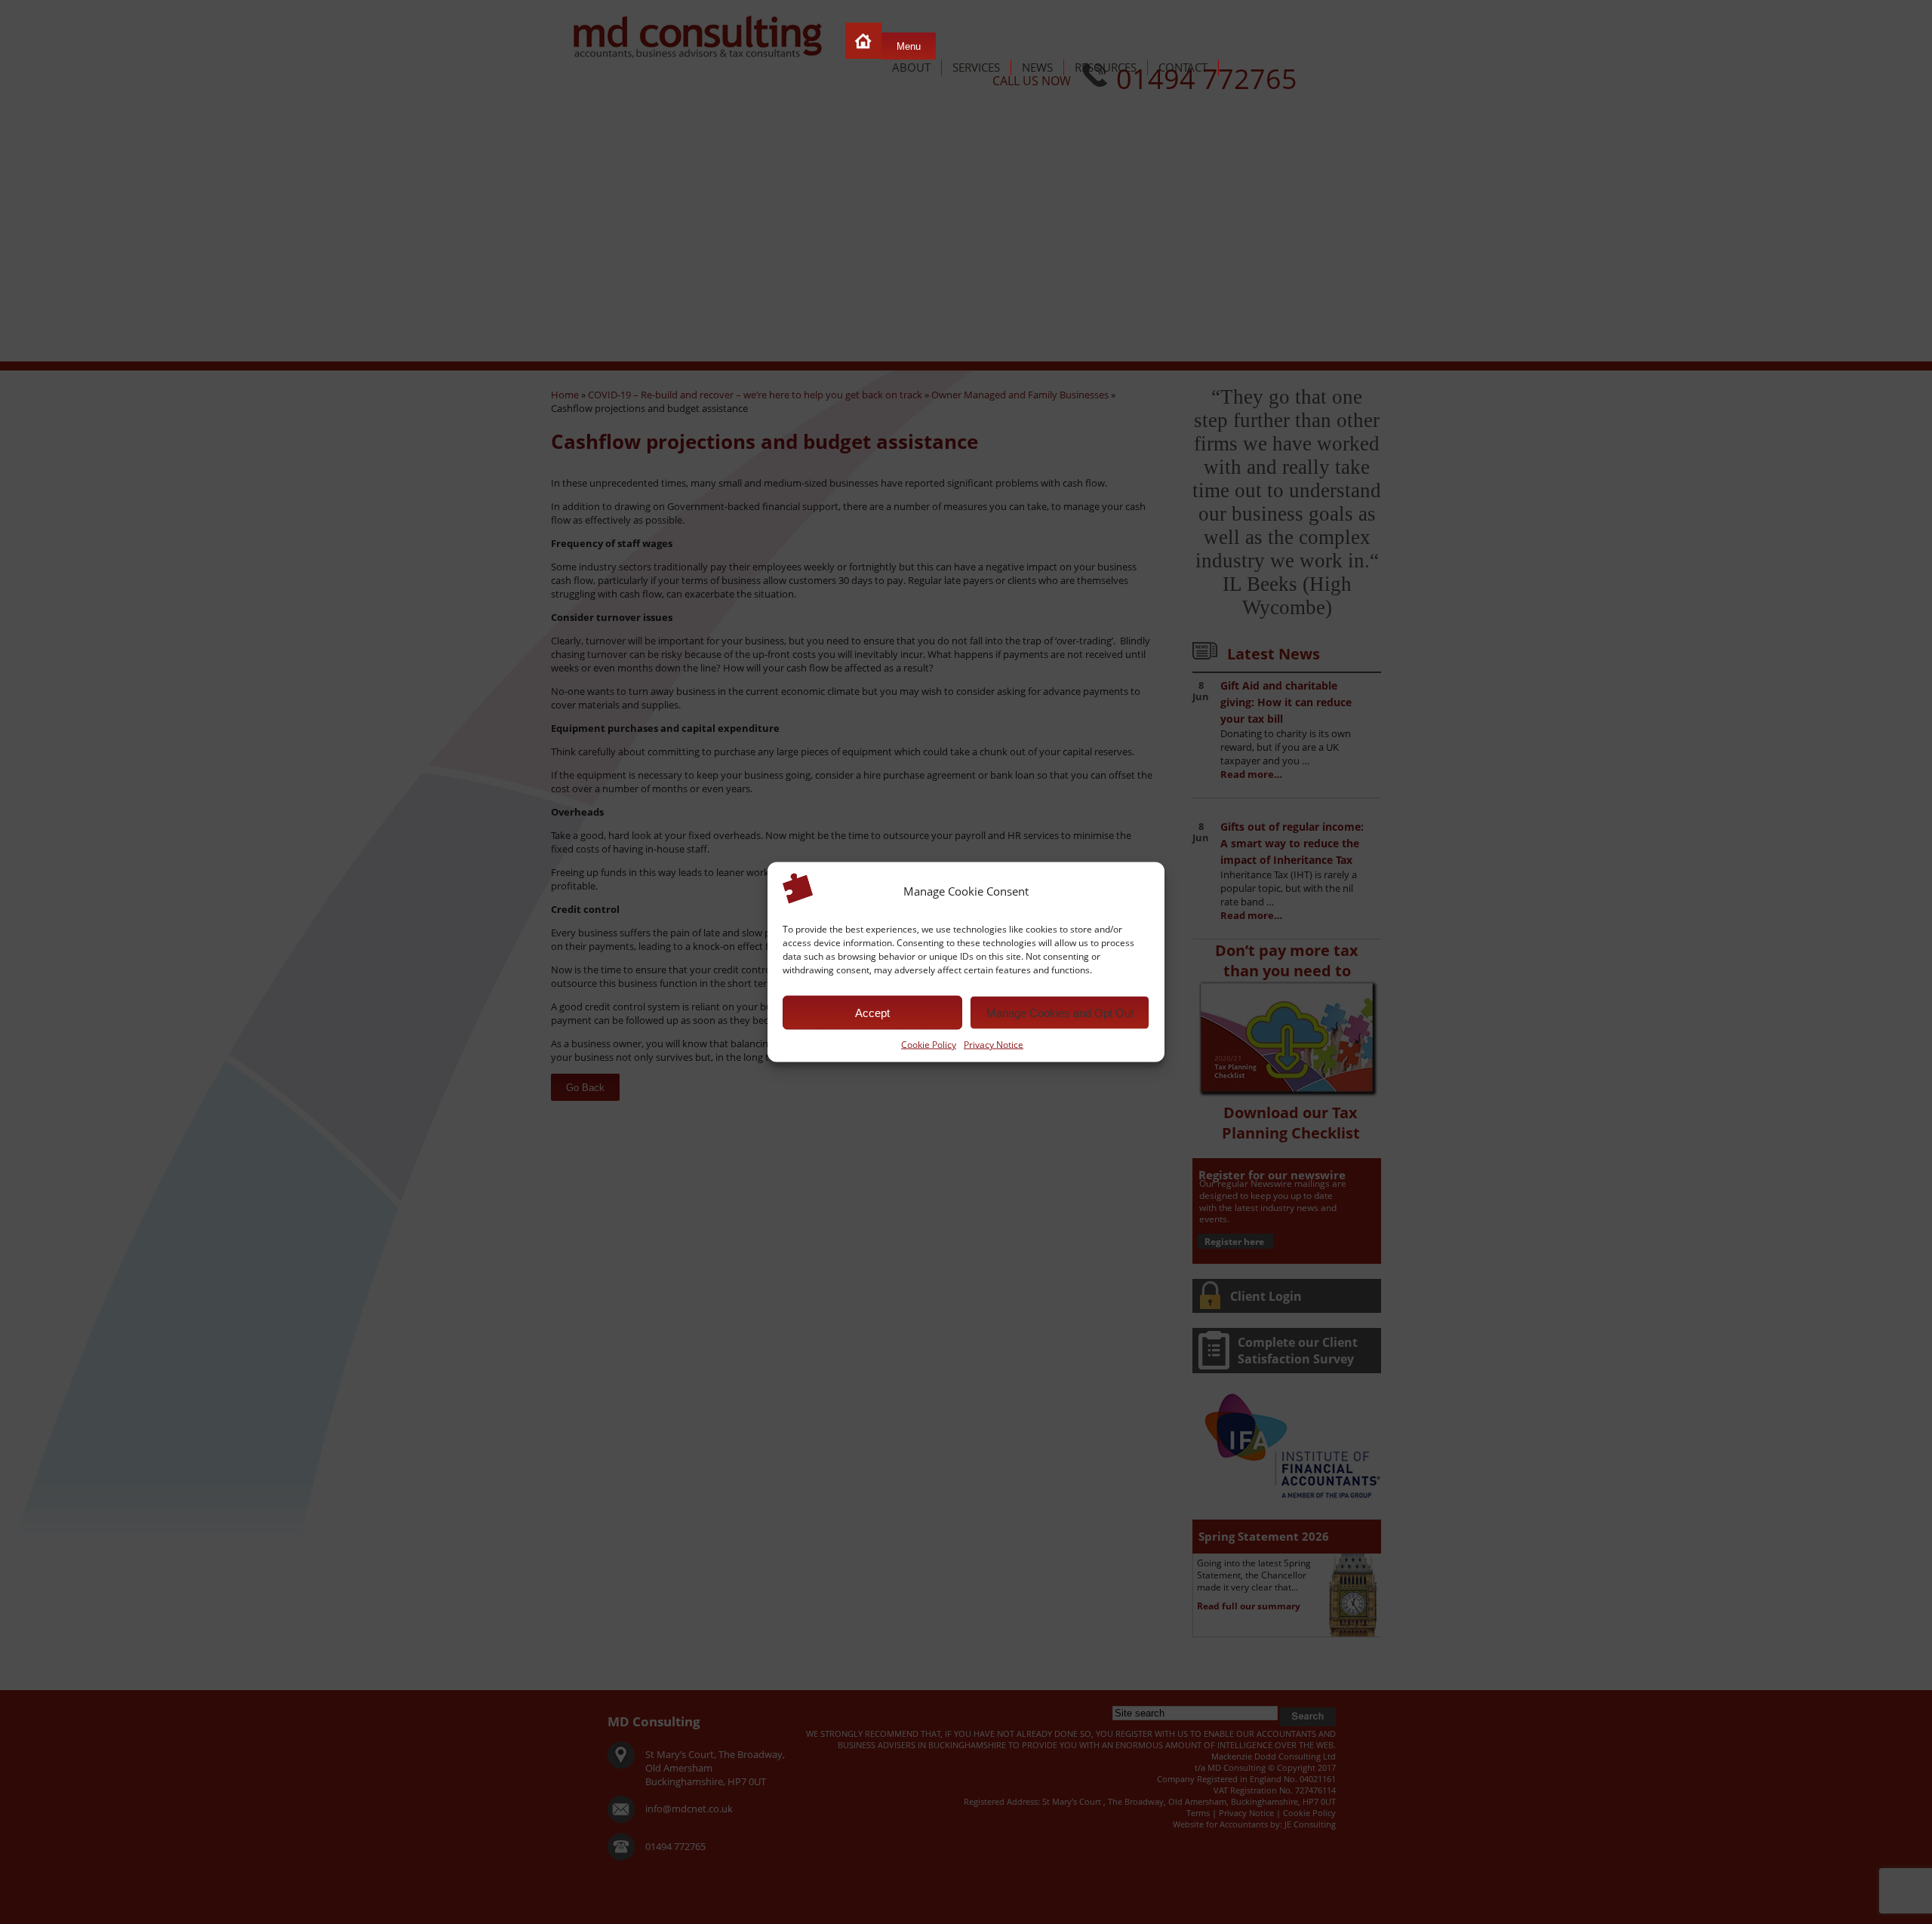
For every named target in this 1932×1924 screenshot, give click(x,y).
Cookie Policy (929, 1045)
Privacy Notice (994, 1045)
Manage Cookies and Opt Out (1060, 1012)
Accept (872, 1012)
